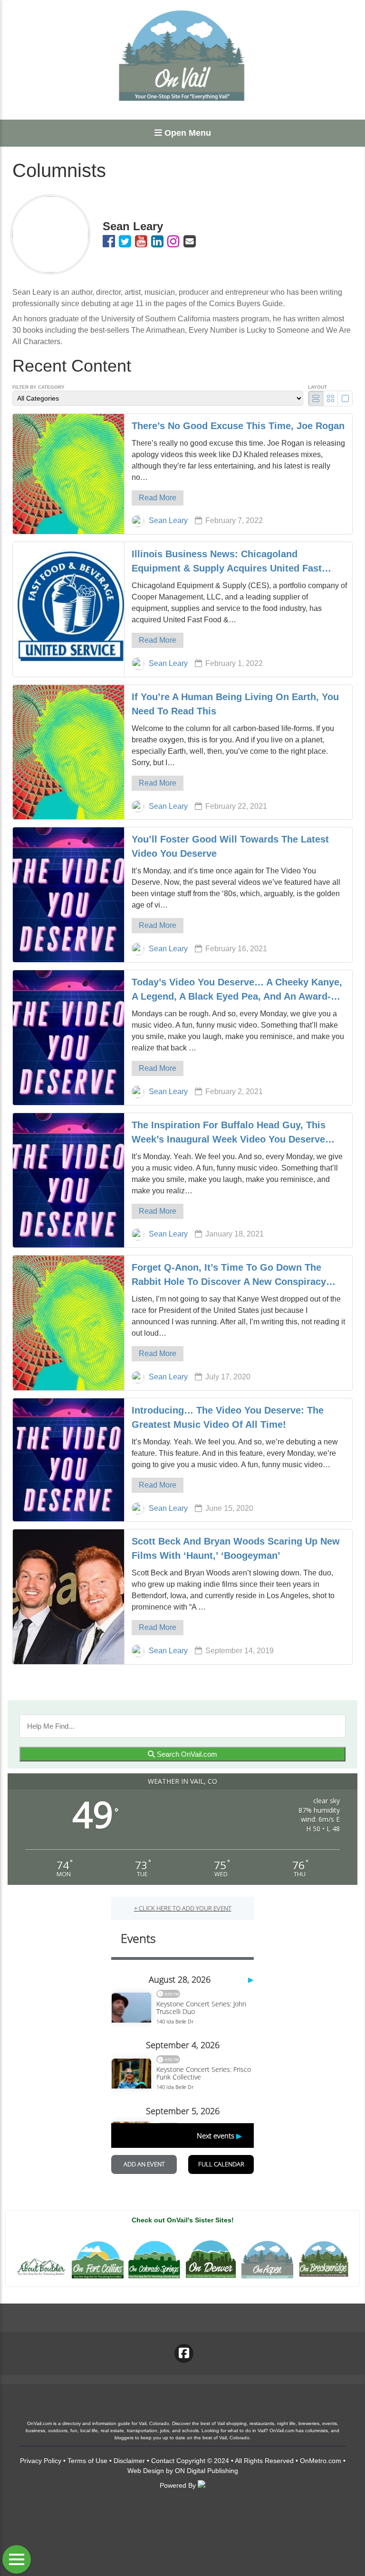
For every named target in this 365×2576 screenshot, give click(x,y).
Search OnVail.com (186, 1754)
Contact (163, 2461)
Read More (158, 498)
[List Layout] (316, 398)
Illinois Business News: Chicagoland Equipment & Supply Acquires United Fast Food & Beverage (227, 562)
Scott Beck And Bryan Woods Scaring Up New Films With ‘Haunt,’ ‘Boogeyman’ (236, 1548)
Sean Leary (168, 520)
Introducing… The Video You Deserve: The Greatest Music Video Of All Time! (228, 1417)
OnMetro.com (321, 2461)
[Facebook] (184, 2353)
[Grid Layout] (331, 398)
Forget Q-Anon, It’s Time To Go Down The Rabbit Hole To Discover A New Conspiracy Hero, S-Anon (229, 1275)
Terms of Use (87, 2461)
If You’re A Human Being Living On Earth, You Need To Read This (235, 704)
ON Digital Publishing (207, 2471)
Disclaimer (129, 2461)
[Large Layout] (345, 398)
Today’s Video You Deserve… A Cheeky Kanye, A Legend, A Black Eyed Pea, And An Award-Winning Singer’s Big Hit (237, 990)
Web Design (146, 2471)
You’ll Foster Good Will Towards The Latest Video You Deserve (230, 846)
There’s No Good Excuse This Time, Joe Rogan (238, 426)
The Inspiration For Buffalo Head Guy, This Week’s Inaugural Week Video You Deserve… (233, 1132)
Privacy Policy (41, 2461)
